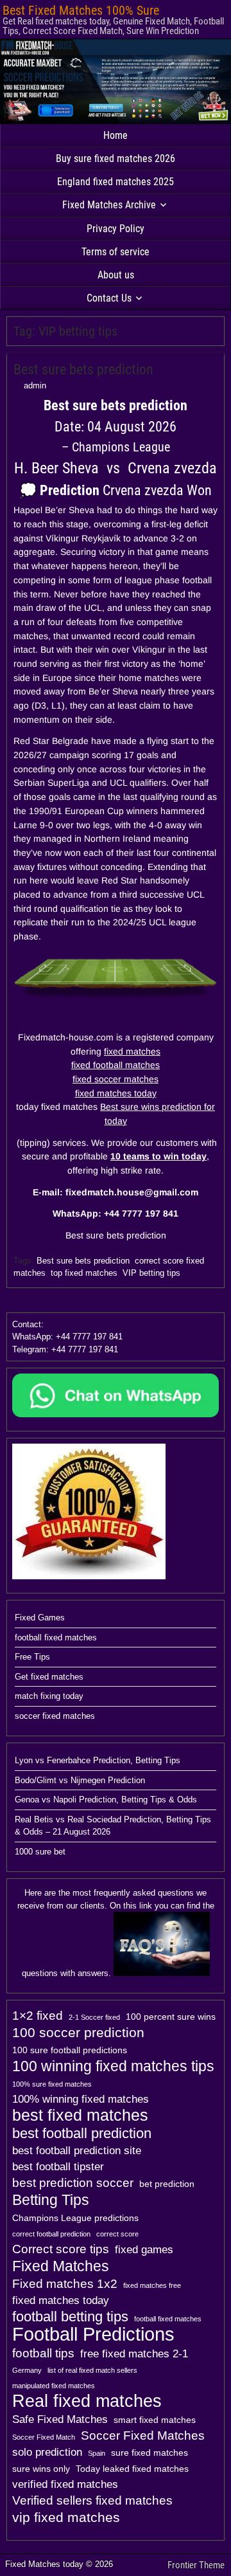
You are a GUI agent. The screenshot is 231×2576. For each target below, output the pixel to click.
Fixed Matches (61, 2266)
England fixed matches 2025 (116, 182)
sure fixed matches (150, 2453)
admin (35, 385)
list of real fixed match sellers (92, 2370)
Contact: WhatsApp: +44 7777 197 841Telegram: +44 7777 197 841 (67, 1337)
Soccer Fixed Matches (143, 2435)
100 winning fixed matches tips (113, 2066)
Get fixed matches (49, 1677)
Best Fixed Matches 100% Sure (81, 10)
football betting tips (70, 2317)
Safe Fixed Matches (60, 2419)
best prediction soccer (73, 2183)
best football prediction (82, 2134)
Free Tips (32, 1657)
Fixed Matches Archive (109, 205)
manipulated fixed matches (54, 2386)
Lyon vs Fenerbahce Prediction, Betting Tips (98, 1760)
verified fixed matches (65, 2484)
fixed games (144, 2250)
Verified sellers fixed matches (92, 2500)
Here (33, 1893)
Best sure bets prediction (83, 369)
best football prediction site (77, 2151)
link (146, 1906)
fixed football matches (116, 1065)
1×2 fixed (38, 2016)
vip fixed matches (66, 2517)
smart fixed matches (155, 2420)
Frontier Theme (196, 2565)
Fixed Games (40, 1618)
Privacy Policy (116, 229)
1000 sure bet (40, 1852)
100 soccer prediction (78, 2032)
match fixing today (49, 1696)
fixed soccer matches (116, 1079)
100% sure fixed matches (52, 2084)
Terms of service (116, 252)
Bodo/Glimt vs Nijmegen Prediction (80, 1780)
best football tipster (58, 2167)
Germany (27, 2370)
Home (116, 135)
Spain (97, 2453)
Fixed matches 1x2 (65, 2284)
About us (116, 275)
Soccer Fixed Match (44, 2437)
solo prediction (47, 2452)
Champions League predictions (75, 2218)
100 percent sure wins (171, 2017)
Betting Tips (51, 2200)
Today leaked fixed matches (132, 2469)
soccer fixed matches (55, 1716)
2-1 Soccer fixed (94, 2017)
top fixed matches (84, 1273)
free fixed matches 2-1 (134, 2354)
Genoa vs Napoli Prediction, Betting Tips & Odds (106, 1800)
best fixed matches (80, 2116)
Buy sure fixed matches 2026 (116, 159)
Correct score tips (61, 2249)
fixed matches (132, 1051)
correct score (117, 2234)
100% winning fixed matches (81, 2099)
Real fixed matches (87, 2401)
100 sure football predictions (70, 2050)
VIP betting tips (151, 1273)
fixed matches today (116, 1093)
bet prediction (167, 2184)
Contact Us (109, 298)
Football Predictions (93, 2334)
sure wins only (41, 2469)
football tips (43, 2353)
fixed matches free (152, 2285)
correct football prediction (51, 2234)
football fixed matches (56, 1637)
